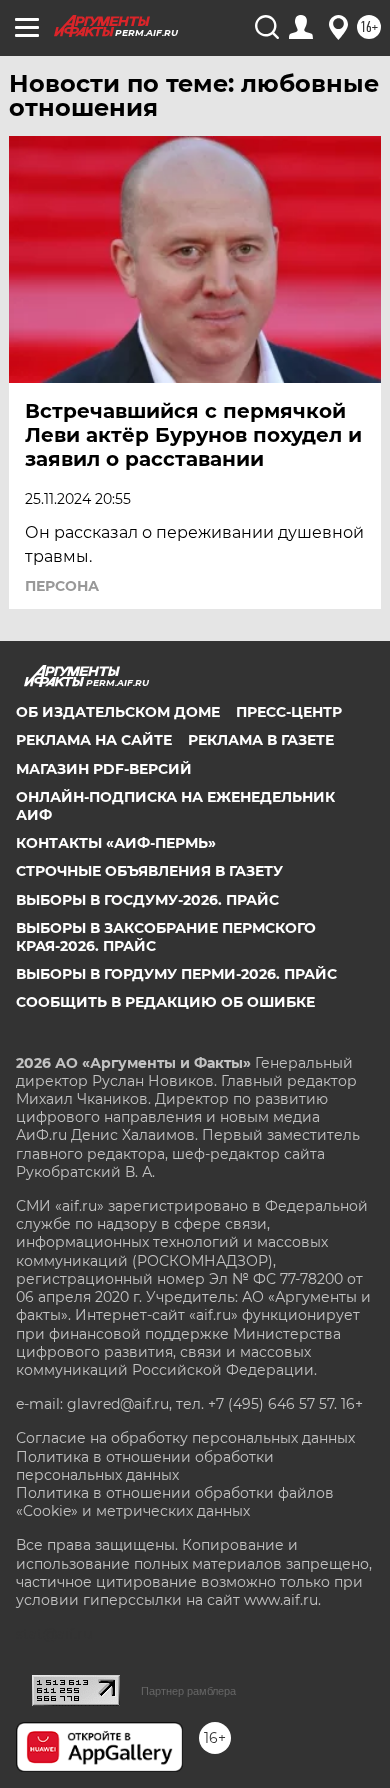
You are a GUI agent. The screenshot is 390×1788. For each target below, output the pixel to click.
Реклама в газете (261, 740)
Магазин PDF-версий (104, 769)
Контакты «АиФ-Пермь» (116, 843)
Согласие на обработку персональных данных (185, 1438)
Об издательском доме (118, 712)
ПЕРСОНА (62, 586)
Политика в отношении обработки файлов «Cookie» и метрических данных (175, 1502)
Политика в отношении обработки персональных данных (145, 1466)
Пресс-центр (289, 712)
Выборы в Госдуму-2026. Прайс (147, 900)
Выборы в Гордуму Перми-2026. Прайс (176, 974)
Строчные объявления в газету (149, 871)
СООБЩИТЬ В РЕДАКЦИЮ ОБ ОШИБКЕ (165, 1002)
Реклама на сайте (94, 740)
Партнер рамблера (188, 1691)
